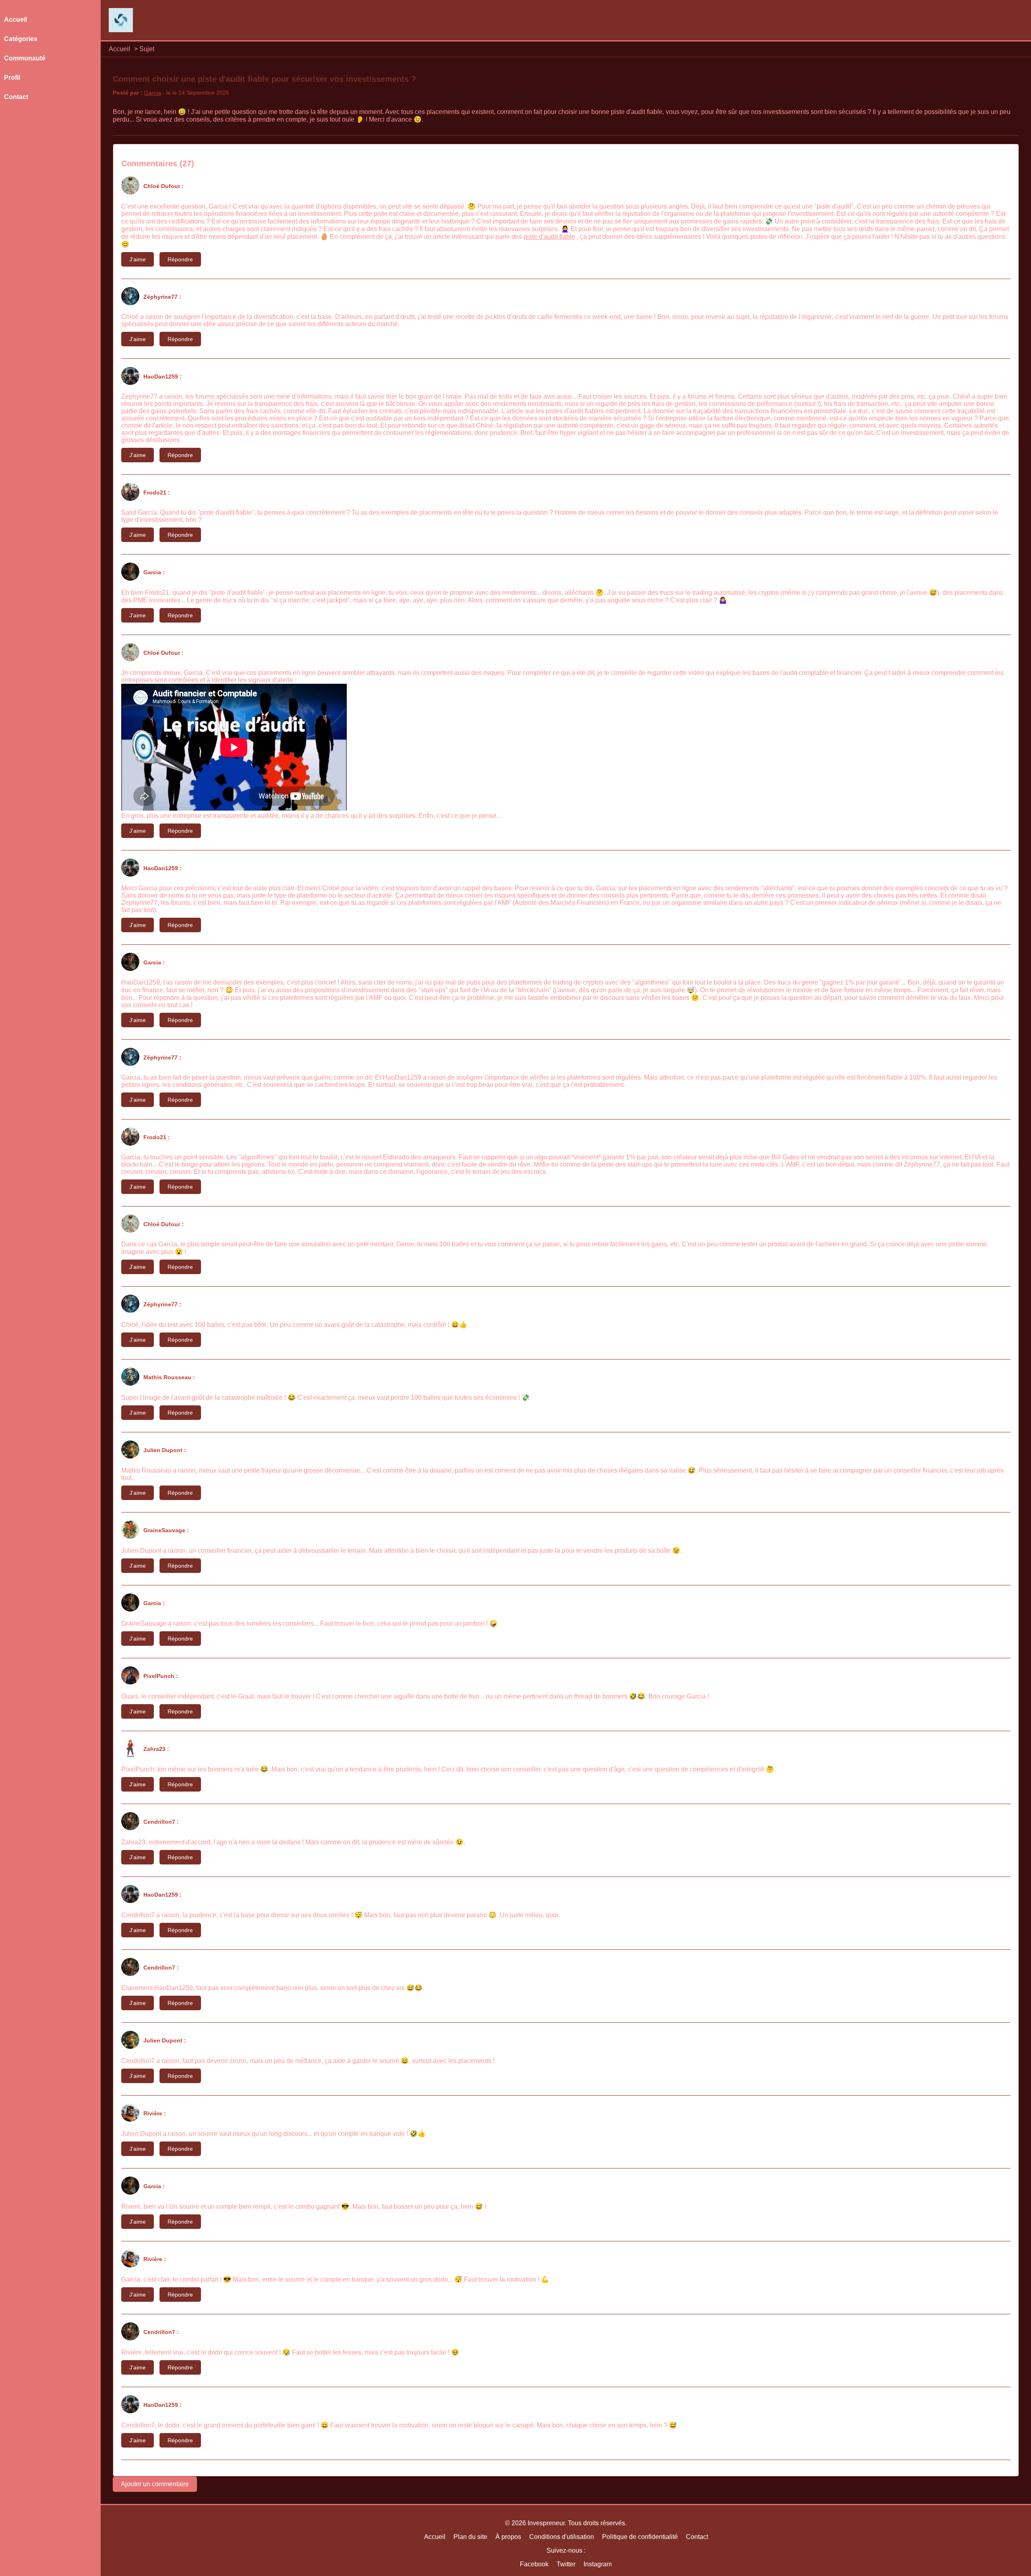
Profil (12, 78)
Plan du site (470, 2537)
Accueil (119, 49)
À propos (508, 2537)
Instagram (598, 2564)
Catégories (21, 39)
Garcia (153, 93)
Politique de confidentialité (640, 2537)
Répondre (180, 259)
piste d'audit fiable (549, 237)
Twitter (566, 2564)
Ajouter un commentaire (155, 2484)
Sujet (147, 49)
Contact (16, 97)
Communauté (25, 58)
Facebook (534, 2564)
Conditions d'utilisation (562, 2537)
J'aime (138, 259)
